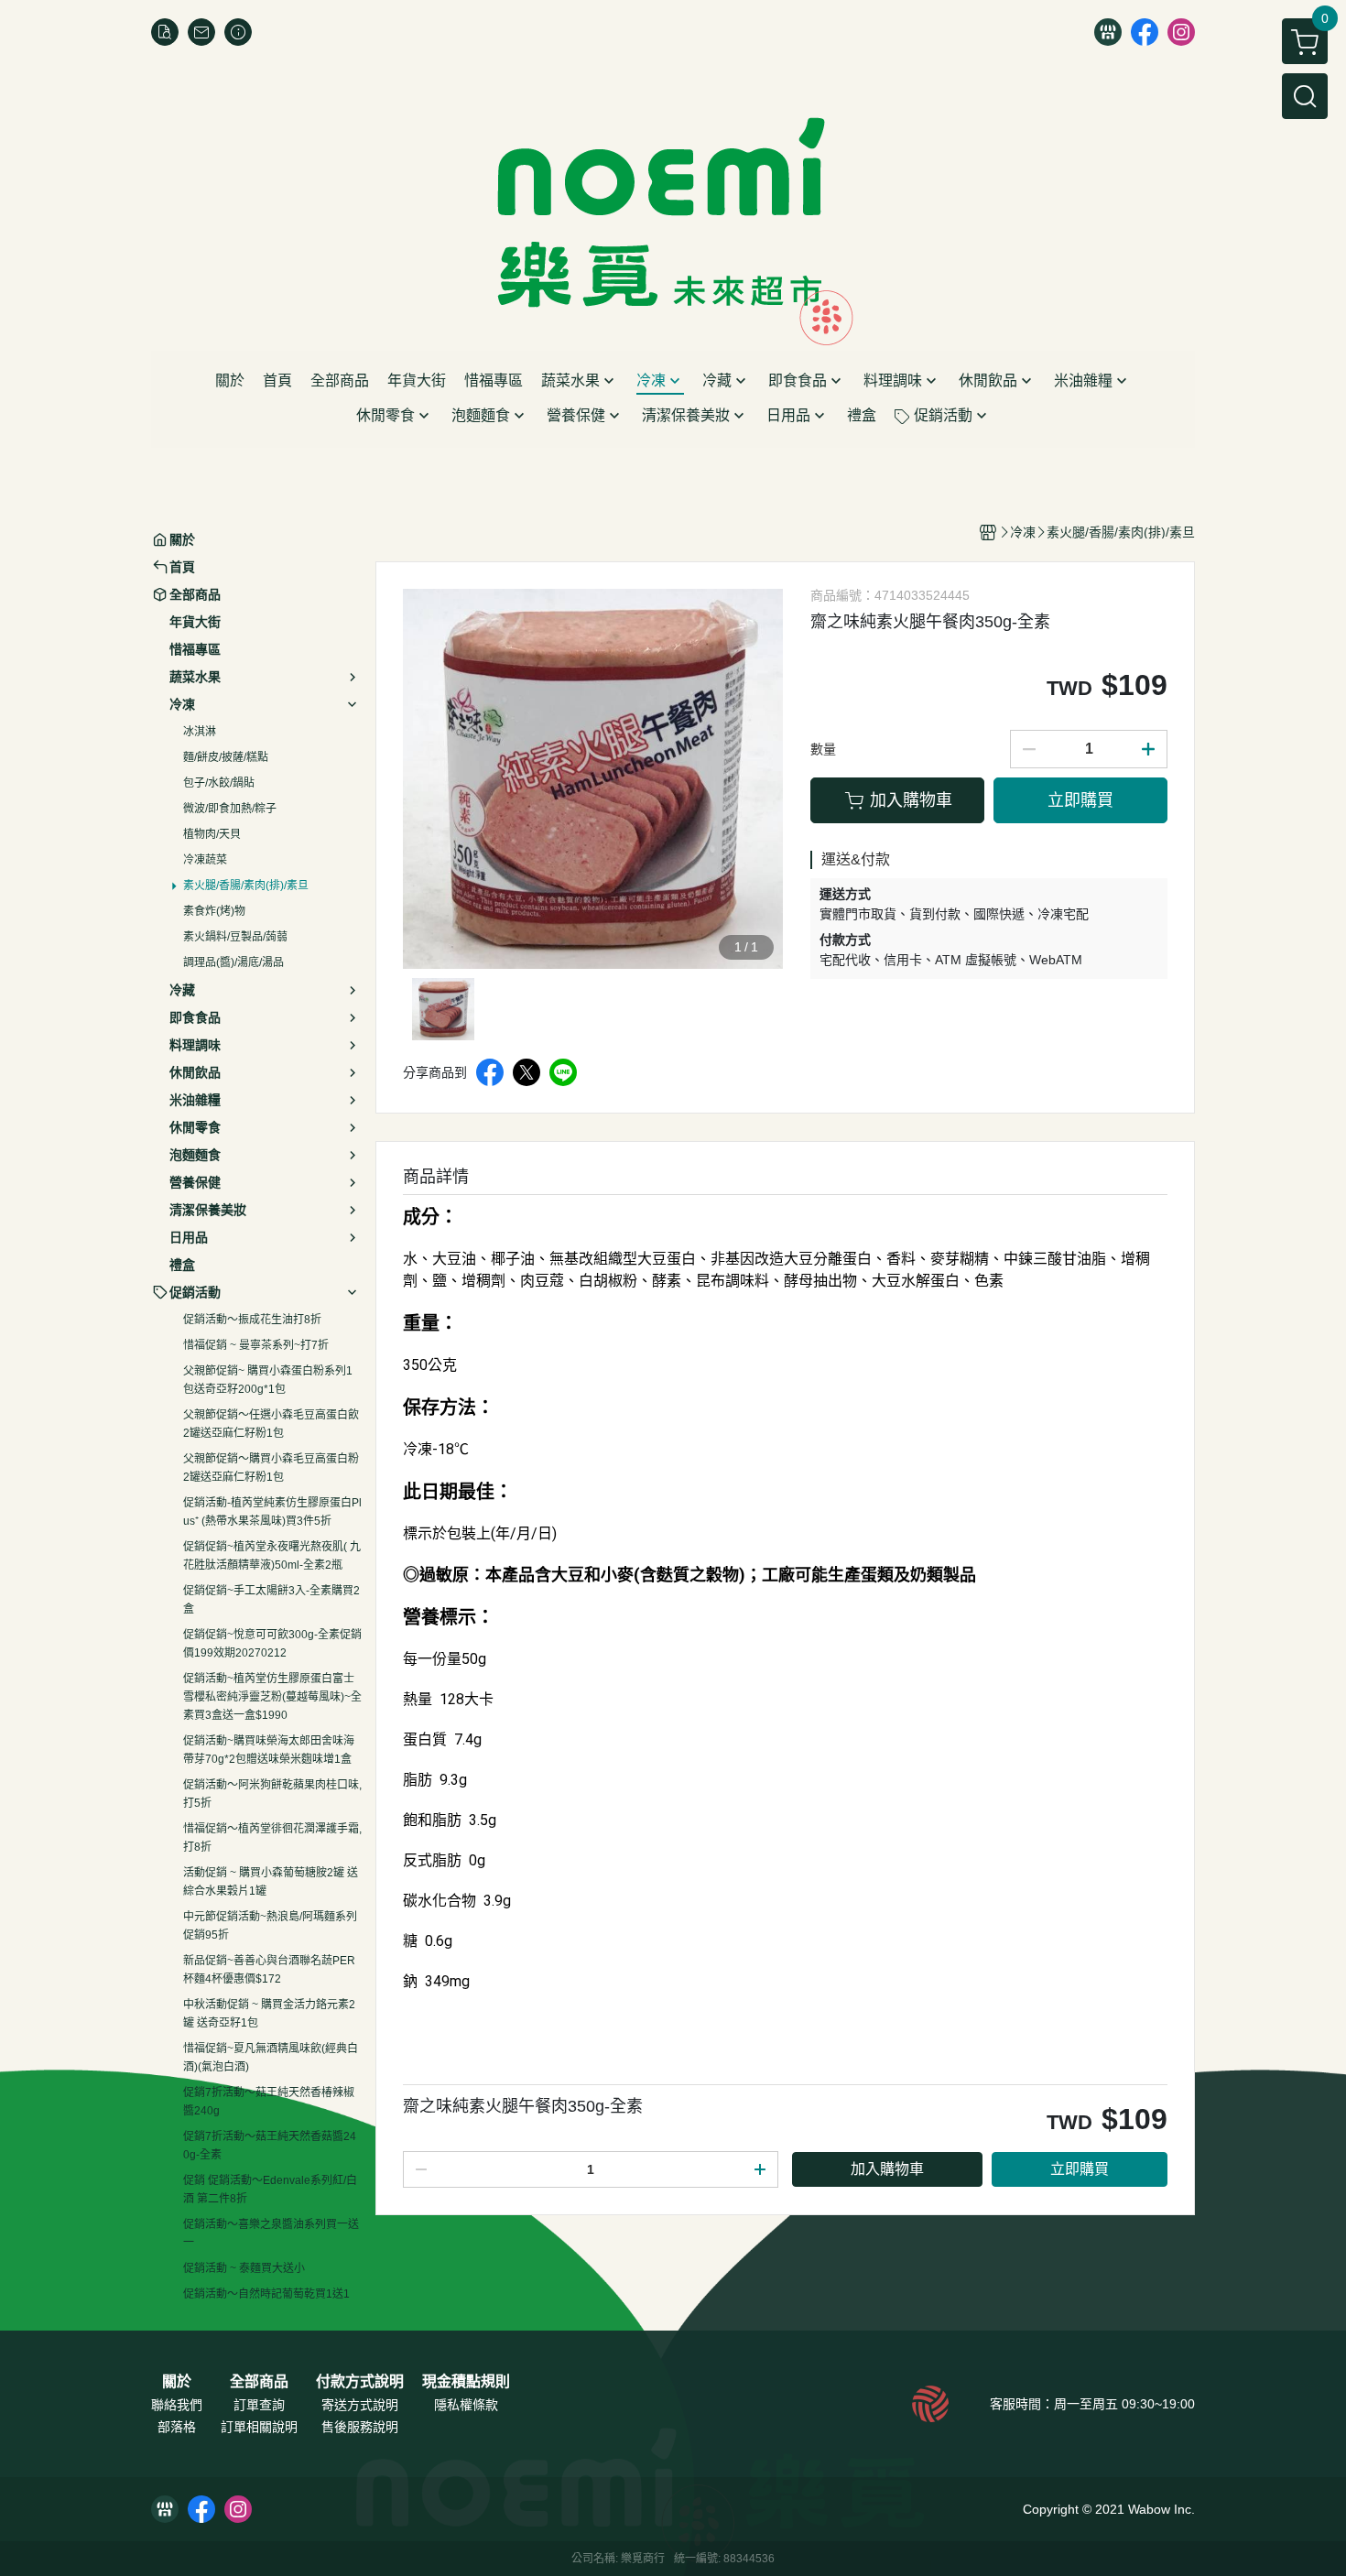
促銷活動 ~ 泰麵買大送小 (244, 2268)
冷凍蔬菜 (205, 860)
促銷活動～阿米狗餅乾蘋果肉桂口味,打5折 (272, 1794)
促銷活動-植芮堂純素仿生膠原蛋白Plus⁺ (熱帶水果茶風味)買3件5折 (272, 1512)
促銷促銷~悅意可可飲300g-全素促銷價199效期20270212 (272, 1644)
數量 (823, 749)
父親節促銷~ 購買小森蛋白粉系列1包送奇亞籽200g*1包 (268, 1380)
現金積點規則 (466, 2382)
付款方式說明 (360, 2382)
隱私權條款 (466, 2405)
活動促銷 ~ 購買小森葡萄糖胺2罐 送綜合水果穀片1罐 (271, 1882)
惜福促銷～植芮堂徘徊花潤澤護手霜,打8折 (272, 1838)
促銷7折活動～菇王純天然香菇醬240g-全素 (270, 2146)
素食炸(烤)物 (214, 911)
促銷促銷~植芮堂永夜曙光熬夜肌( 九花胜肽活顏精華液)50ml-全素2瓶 (272, 1556)
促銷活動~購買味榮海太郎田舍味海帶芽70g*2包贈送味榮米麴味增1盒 (269, 1750)
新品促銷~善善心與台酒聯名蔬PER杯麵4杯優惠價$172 (269, 1970)
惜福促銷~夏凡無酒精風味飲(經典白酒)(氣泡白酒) (271, 2058)
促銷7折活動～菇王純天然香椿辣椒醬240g (269, 2102)
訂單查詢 (259, 2405)
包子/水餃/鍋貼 (219, 783)
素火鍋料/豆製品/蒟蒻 (235, 937)
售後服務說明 (360, 2427)
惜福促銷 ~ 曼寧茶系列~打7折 (256, 1345)
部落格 (177, 2427)
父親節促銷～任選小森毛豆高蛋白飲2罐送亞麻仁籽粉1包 (271, 1424)
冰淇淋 (200, 732)
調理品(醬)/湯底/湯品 (233, 962)
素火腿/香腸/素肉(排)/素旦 (246, 886)
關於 (177, 2382)
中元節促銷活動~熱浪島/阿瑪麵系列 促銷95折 (270, 1926)
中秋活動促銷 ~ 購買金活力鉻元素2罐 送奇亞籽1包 (269, 2014)
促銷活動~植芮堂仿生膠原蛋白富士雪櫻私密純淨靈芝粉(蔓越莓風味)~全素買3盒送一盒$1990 (272, 1697)
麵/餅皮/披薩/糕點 (226, 757)
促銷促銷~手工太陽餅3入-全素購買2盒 (271, 1600)
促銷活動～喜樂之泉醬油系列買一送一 (271, 2234)
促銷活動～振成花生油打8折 (252, 1320)
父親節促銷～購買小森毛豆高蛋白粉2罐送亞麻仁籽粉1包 (271, 1468)
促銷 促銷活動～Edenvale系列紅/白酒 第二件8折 (270, 2190)
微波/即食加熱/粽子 (230, 809)
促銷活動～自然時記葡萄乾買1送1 (266, 2294)
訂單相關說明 (259, 2427)
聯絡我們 (177, 2405)
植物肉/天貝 (212, 834)
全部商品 (259, 2382)
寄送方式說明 (360, 2405)
